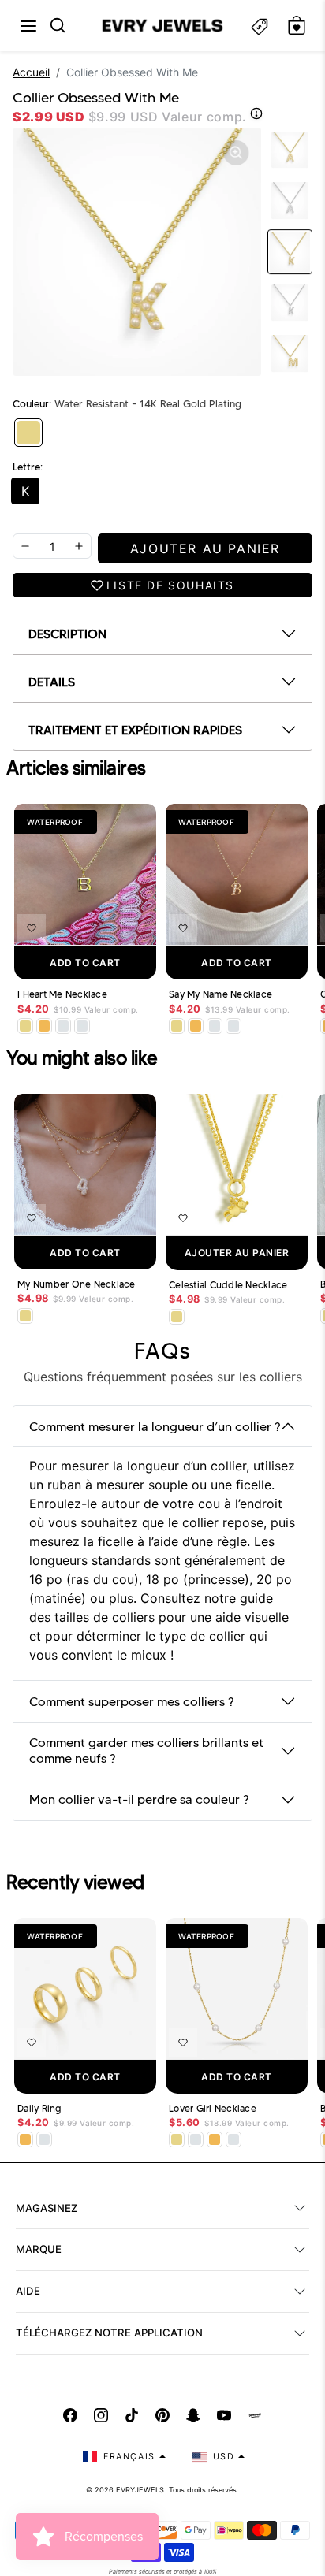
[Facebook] (70, 2415)
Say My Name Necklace (220, 994)
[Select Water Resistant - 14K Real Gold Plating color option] (25, 1026)
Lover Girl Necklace (213, 2109)
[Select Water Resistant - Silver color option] (63, 1026)
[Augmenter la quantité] (79, 546)
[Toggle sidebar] (260, 26)
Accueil (31, 72)
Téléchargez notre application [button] (109, 2333)
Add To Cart (85, 963)
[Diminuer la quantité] (25, 546)
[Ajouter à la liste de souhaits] (32, 928)
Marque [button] (39, 2249)
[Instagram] (101, 2415)
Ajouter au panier (237, 1253)
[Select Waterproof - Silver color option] (82, 1026)
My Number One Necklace (77, 1284)
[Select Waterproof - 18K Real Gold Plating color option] (44, 1026)
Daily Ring (39, 2109)
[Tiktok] (132, 2415)
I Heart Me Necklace (62, 994)
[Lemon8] (255, 2415)
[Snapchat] (193, 2415)
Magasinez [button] (47, 2208)
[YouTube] (224, 2415)
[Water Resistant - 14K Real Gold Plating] (28, 433)
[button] (28, 26)
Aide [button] (28, 2291)
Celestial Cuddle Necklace (228, 1285)
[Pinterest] (162, 2415)
